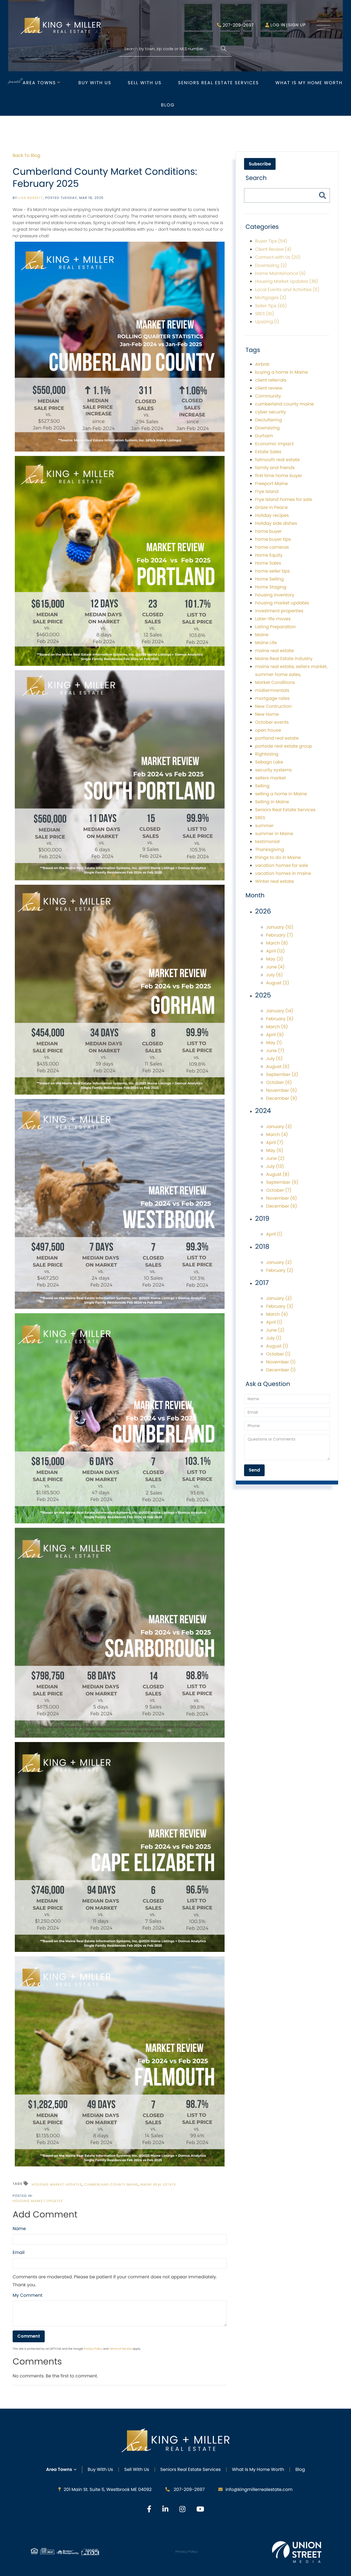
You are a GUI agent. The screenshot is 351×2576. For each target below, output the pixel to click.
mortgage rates (272, 698)
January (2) (279, 1262)
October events (272, 722)
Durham (264, 436)
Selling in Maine (272, 802)
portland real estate (277, 738)
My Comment (28, 2295)
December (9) (281, 1098)
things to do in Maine (278, 857)
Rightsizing (267, 754)
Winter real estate (274, 881)
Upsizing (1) (267, 322)
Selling (262, 786)
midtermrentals (272, 690)
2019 (262, 1219)
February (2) (280, 1270)
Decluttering (268, 420)
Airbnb (262, 364)
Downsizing (267, 428)
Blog (168, 105)
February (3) (280, 1306)
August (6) (278, 1066)
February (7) (279, 935)
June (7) (275, 1051)
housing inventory (275, 595)
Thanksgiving (269, 849)
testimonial (267, 842)
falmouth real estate (277, 460)
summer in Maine (274, 834)
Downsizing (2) (271, 265)
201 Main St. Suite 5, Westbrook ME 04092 (108, 2489)
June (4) (275, 967)
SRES (260, 818)
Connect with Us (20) (278, 257)
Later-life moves (273, 619)
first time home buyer (278, 476)
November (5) (281, 1090)
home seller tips (272, 571)
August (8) (278, 1174)
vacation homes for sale (281, 865)
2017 (262, 1283)
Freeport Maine (271, 484)
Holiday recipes (272, 515)
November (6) (281, 1198)
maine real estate (158, 2185)
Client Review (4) (273, 249)
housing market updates (57, 2185)
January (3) (279, 1127)
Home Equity (269, 555)
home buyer (268, 531)
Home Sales (268, 563)
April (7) (275, 1142)
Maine (262, 635)
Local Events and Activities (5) (287, 290)
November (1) (281, 1362)
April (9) (275, 1035)
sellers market (270, 778)
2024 (263, 1111)
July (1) (274, 1338)
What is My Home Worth (309, 83)
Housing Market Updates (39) (287, 281)
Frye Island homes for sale (284, 499)
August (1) (277, 1346)
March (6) (277, 1027)
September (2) (282, 1074)
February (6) (280, 1019)
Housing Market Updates (38, 2201)
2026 (263, 911)
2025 (263, 995)
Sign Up (297, 25)
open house (268, 730)
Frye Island (267, 491)
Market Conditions (275, 682)
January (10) (280, 927)
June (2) (275, 1158)
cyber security (271, 412)
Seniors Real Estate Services (218, 83)
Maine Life (266, 643)
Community (268, 396)
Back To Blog (26, 155)
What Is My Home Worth (258, 2469)
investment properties (279, 611)
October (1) (278, 1354)
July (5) (274, 1059)
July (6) (274, 975)
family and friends (275, 468)
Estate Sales (268, 452)
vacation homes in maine (283, 873)
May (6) (275, 1150)
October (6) (279, 1082)
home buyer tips (273, 539)
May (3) (274, 959)
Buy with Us (95, 83)
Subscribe (260, 164)
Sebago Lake (269, 762)
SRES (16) (264, 314)
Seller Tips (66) (271, 306)
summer (264, 826)
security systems (273, 770)
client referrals (271, 380)
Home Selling (269, 579)
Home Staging (271, 587)
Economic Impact (274, 444)
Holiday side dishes (276, 523)
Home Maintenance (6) (280, 273)
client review (269, 388)
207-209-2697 (238, 25)
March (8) (277, 943)
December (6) (281, 1206)
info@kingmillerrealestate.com (259, 2489)
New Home (267, 714)
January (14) (280, 1011)
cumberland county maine (111, 2185)
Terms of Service (120, 2349)
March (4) (277, 1135)
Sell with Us (145, 83)
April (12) (275, 951)
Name (19, 2229)
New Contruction (273, 706)
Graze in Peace (271, 507)
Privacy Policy (93, 2349)
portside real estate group (284, 746)
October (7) (279, 1190)
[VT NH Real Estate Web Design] (297, 2552)
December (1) (281, 1370)
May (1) (274, 1043)
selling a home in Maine (281, 794)
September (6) (282, 1182)
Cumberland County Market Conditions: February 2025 (105, 177)
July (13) (275, 1166)
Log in (278, 25)
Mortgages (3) (271, 298)
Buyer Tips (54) (271, 241)
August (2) (278, 983)
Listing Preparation (275, 627)
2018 (262, 1247)
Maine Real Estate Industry (284, 659)
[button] (223, 49)
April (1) (274, 1234)
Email (19, 2252)
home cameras (272, 547)
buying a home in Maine (281, 372)
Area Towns (39, 83)
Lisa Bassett (31, 198)
